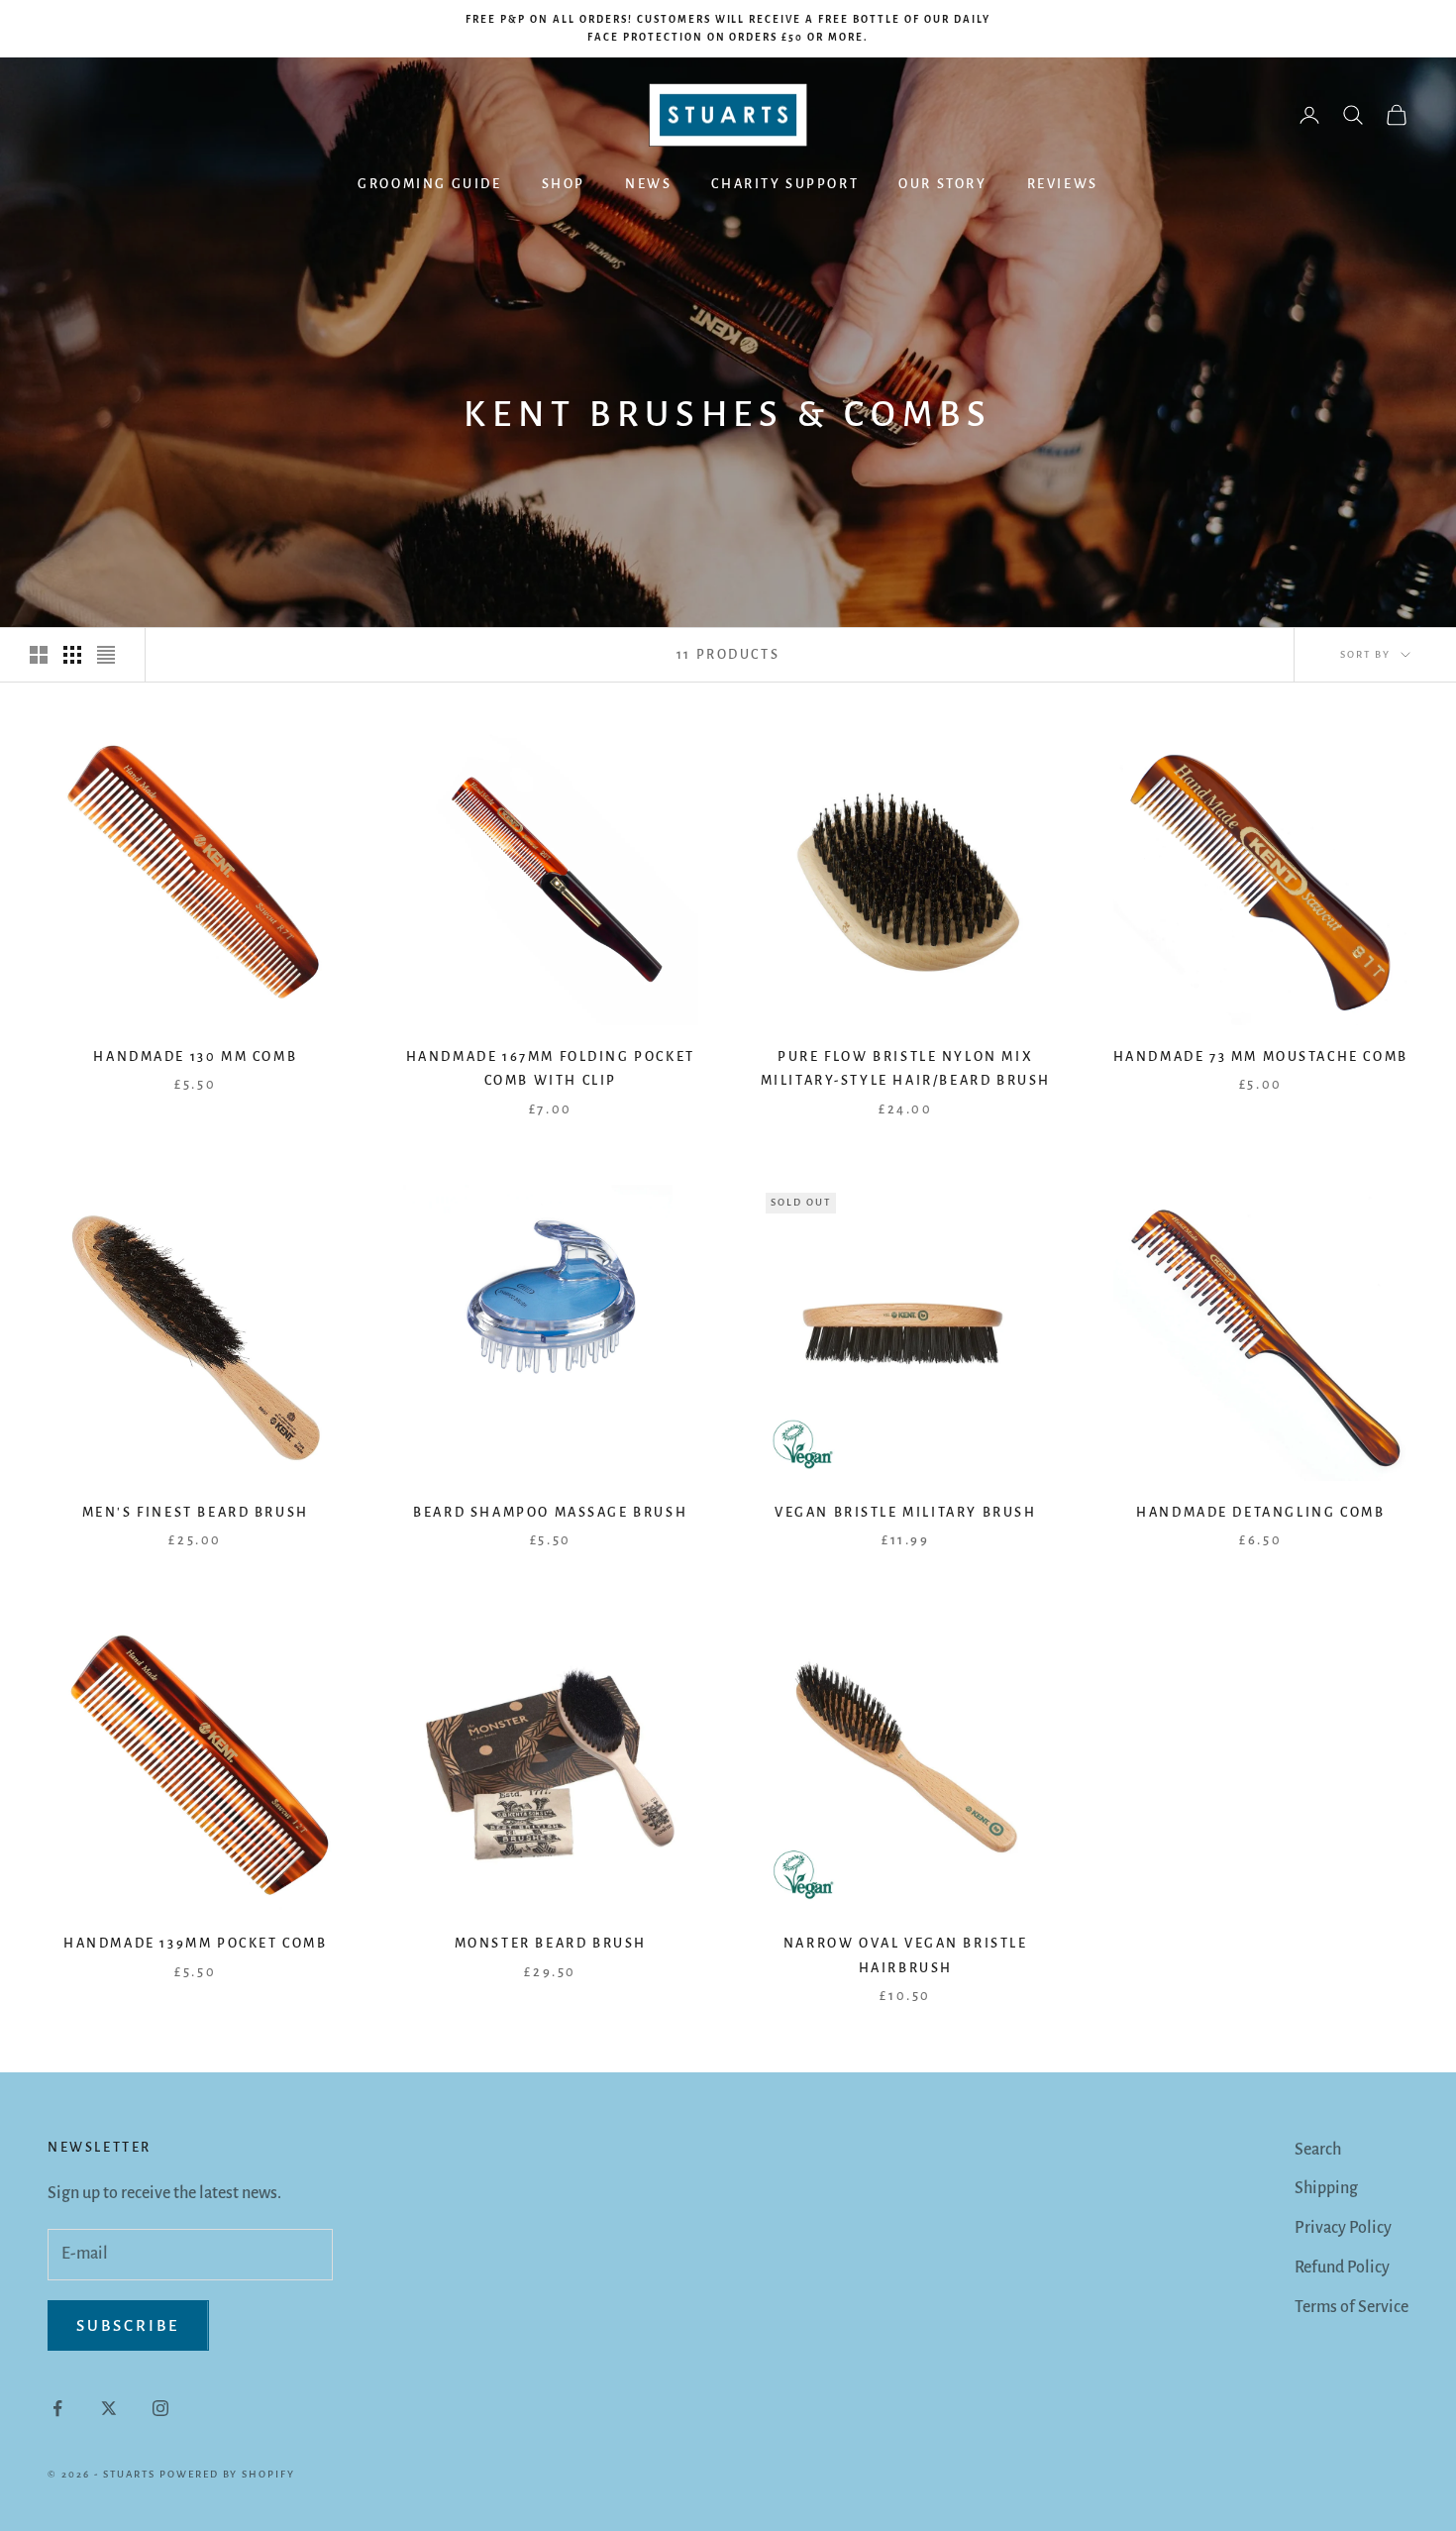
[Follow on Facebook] (57, 2408)
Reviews (1063, 184)
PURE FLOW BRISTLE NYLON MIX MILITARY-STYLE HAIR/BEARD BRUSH (906, 1068)
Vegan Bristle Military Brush (906, 1512)
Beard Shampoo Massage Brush (550, 1512)
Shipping (1326, 2188)
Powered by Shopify (228, 2474)
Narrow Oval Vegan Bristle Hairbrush (906, 1955)
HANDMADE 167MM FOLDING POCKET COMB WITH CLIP (551, 1068)
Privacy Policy (1343, 2228)
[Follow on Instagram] (160, 2408)
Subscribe (128, 2325)
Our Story (942, 184)
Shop (564, 184)
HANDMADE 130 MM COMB (195, 1056)
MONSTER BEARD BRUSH (551, 1943)
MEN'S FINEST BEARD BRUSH (196, 1512)
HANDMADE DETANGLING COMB (1260, 1512)
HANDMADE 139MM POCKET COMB (195, 1943)
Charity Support (785, 184)
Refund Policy (1342, 2267)
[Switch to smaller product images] (72, 655)
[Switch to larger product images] (39, 655)
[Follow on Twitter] (109, 2408)
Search (1318, 2150)
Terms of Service (1352, 2307)
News (648, 184)
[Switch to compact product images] (106, 655)
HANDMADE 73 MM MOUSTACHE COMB (1261, 1056)
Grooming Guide (429, 184)
